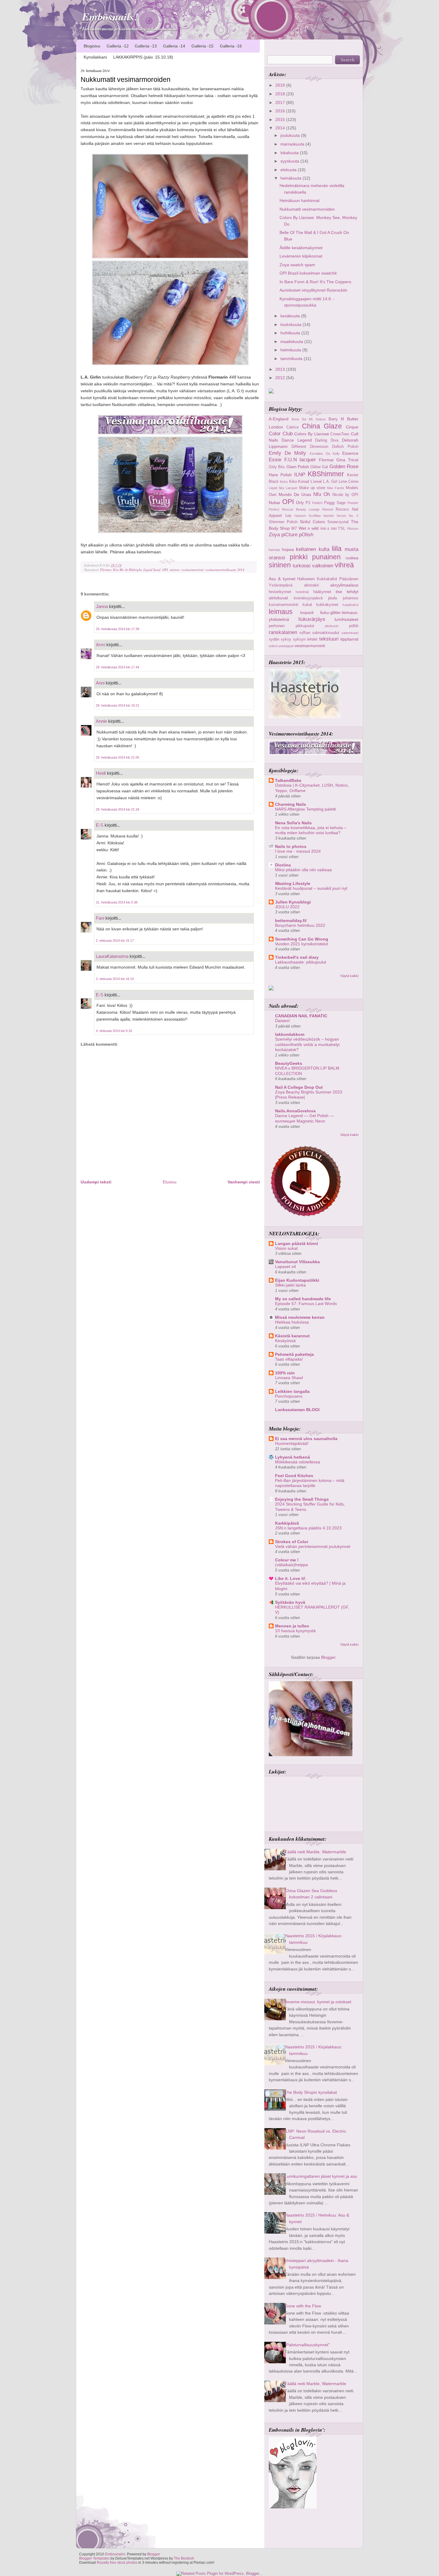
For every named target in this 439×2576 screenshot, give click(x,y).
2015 (281, 120)
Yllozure (353, 529)
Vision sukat (286, 1248)
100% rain (285, 1373)
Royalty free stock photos (117, 2563)
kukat (307, 605)
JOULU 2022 (287, 907)
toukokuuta (291, 324)
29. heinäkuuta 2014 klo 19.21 (118, 705)
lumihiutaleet (346, 619)
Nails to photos (291, 846)
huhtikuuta (291, 333)
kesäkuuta (291, 316)
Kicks (284, 482)
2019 (281, 85)
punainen (326, 557)
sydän (274, 639)
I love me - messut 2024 (298, 851)
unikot (273, 646)
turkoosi (302, 566)
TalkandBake (288, 780)
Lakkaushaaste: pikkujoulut (301, 962)
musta (351, 549)
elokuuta (289, 170)
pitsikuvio (332, 626)
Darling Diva (327, 440)
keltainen (306, 549)
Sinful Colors (312, 522)
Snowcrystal (338, 522)
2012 (281, 378)
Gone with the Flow (303, 2306)
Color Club (281, 434)
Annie (101, 721)
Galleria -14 (174, 46)
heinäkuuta (291, 178)
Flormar (106, 570)
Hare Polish (280, 475)
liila (337, 549)
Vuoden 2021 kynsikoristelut (301, 944)
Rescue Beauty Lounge (301, 509)
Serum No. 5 (347, 516)
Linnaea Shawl (289, 1378)
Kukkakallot (327, 579)
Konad (304, 481)
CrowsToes (340, 434)
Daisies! (283, 1021)
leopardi (307, 613)
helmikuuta (291, 350)
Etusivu (170, 1182)
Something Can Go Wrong (302, 939)
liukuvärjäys (312, 619)
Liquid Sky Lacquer (283, 488)
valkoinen (323, 566)
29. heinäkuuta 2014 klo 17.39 (118, 629)
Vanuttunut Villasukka (297, 1262)
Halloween (306, 579)
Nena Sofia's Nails (293, 823)
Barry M (336, 419)
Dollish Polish (345, 447)
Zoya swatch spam (297, 265)
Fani (100, 918)
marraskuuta (293, 144)
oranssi (277, 558)
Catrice (293, 427)
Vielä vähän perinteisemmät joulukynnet (313, 1547)
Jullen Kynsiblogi (293, 902)
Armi (100, 645)
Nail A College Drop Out (299, 1087)
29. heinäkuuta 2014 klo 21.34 (118, 809)
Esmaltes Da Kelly (325, 454)
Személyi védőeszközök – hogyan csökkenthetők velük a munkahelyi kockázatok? (307, 1045)
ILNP (300, 474)
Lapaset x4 (285, 1267)
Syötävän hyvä (290, 1602)
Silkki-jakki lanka (290, 1285)
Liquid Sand (152, 570)
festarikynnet (280, 592)
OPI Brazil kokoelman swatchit (308, 273)
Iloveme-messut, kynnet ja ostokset (318, 2002)
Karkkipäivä (287, 1523)
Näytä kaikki (349, 976)
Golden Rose (344, 466)
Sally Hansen (295, 516)
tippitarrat (349, 639)
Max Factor (336, 488)
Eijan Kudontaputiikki (297, 1280)
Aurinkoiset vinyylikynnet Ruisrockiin (313, 290)
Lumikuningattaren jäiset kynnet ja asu (321, 2176)
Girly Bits (277, 467)
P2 (308, 503)
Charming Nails (291, 804)
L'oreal (316, 481)
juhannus (351, 598)
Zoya (274, 535)
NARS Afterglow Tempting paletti (306, 809)
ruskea (352, 558)
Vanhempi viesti (244, 1182)
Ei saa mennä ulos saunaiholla (306, 1439)
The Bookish (184, 2558)
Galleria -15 (202, 46)
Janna (102, 606)
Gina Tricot (347, 460)
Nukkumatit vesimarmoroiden (126, 79)
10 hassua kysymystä (295, 1631)
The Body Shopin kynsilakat (311, 2092)
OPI (165, 570)
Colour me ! (287, 1560)
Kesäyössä (285, 1341)
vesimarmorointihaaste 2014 (225, 570)
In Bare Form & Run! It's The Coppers (315, 282)
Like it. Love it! (290, 1578)
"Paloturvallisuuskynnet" (307, 2345)
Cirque (352, 427)
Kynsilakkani (95, 57)
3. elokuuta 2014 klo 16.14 (115, 979)
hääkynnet (322, 592)
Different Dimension (310, 447)
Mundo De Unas (295, 494)
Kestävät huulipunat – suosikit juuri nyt (311, 888)
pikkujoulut (305, 626)
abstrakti (311, 585)
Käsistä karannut (292, 1336)
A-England (279, 419)
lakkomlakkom (290, 1034)
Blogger (328, 1657)
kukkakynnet (327, 605)
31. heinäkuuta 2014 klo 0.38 (117, 902)
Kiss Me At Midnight (127, 570)
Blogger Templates (94, 2558)
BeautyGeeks (289, 1063)
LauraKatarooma (112, 956)
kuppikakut (350, 605)
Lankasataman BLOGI (297, 1410)
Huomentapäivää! (292, 1444)
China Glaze (322, 426)
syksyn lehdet (305, 639)
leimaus (281, 612)
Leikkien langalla (292, 1391)
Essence (350, 453)
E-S (100, 825)
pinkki (299, 557)
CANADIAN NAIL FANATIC (301, 1016)
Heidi (101, 773)
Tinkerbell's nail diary (297, 957)
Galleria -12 (118, 46)
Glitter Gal (319, 467)
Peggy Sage (335, 503)
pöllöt (354, 626)
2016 (281, 111)
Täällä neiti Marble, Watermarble (315, 1852)
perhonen (277, 626)
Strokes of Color (292, 1542)
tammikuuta (292, 359)
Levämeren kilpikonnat (301, 256)
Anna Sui (299, 419)
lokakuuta (290, 153)
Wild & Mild (328, 529)
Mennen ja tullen (292, 1626)
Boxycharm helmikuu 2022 (300, 925)
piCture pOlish (297, 535)
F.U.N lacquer (300, 460)
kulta (324, 549)
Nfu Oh (322, 494)
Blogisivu (92, 46)
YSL (341, 528)
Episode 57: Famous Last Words (306, 1304)
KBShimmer (326, 474)
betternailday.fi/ (291, 921)
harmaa (274, 550)
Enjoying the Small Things (302, 1499)
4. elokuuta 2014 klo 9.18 (114, 1031)
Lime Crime (349, 481)
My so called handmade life (303, 1299)
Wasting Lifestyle (293, 883)
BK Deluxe (317, 419)
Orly (300, 503)
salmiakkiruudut (326, 633)
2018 (281, 94)
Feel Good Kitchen (294, 1476)
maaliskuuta (292, 341)
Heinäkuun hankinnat (300, 200)
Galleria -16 (231, 46)
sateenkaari (350, 633)
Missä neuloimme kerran (300, 1317)
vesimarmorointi (192, 570)
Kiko (293, 481)
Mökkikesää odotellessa (298, 1462)
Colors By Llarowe (311, 434)
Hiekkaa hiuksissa (292, 1322)
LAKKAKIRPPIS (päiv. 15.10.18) (143, 57)
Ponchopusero (289, 1396)
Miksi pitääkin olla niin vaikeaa (303, 870)
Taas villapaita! (289, 1359)
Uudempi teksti (96, 1182)
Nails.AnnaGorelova (295, 1111)
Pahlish (317, 503)
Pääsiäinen (349, 579)
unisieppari (286, 646)
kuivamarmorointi (284, 605)
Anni (100, 683)
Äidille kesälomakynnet (301, 248)
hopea (288, 549)
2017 (281, 102)
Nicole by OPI (345, 495)
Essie (275, 460)
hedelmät (302, 592)
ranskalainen (283, 632)
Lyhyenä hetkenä (293, 1457)
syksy (286, 639)
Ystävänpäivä (281, 585)
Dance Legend (297, 440)
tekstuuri (329, 639)
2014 (281, 128)
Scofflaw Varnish (321, 516)
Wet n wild (309, 528)
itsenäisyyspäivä (308, 598)
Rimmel (328, 509)
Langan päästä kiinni (297, 1243)
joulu (333, 598)
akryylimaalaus (344, 585)
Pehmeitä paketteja (294, 1354)
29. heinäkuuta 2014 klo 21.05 (118, 757)
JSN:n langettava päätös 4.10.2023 (308, 1528)
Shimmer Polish (283, 522)
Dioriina (283, 865)
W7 (294, 528)
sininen (175, 570)
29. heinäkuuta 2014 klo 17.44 (118, 667)
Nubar (275, 503)
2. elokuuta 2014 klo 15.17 (115, 941)
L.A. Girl (330, 481)
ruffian (305, 633)
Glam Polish (298, 467)
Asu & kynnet (282, 579)
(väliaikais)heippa (291, 1565)
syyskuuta (290, 161)
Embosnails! (110, 17)
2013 (281, 369)
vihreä (344, 565)
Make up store (312, 488)
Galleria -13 (146, 46)
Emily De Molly (287, 453)
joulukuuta (291, 135)
